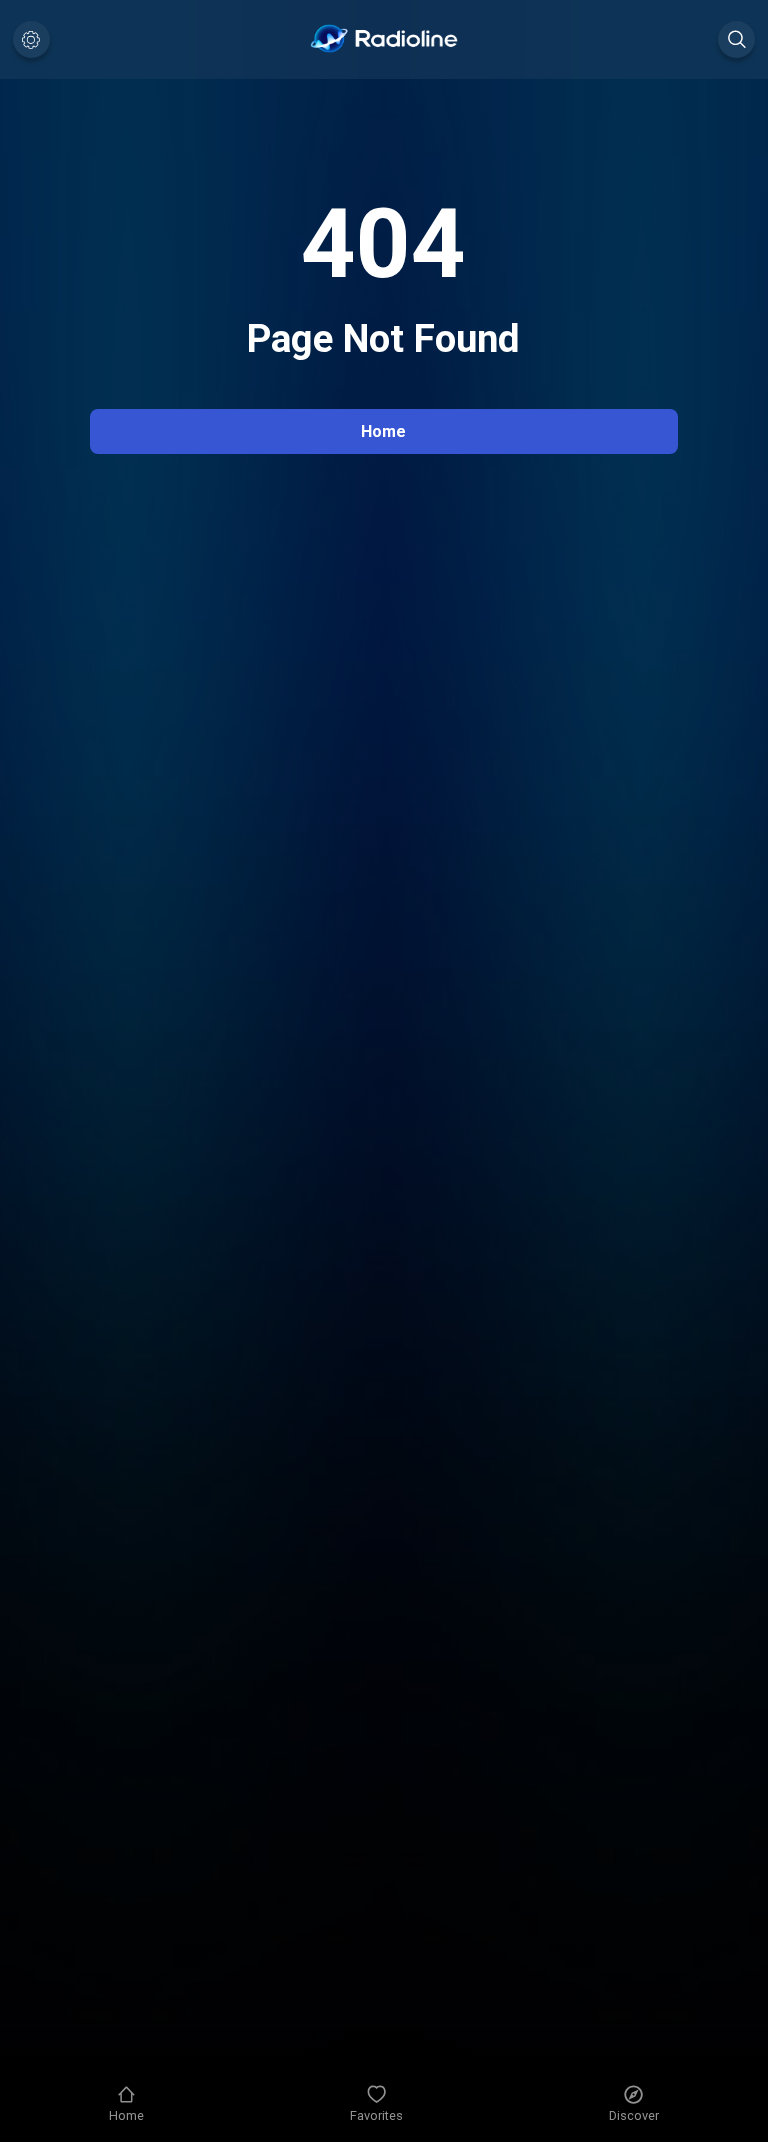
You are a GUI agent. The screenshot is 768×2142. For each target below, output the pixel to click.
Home (383, 431)
